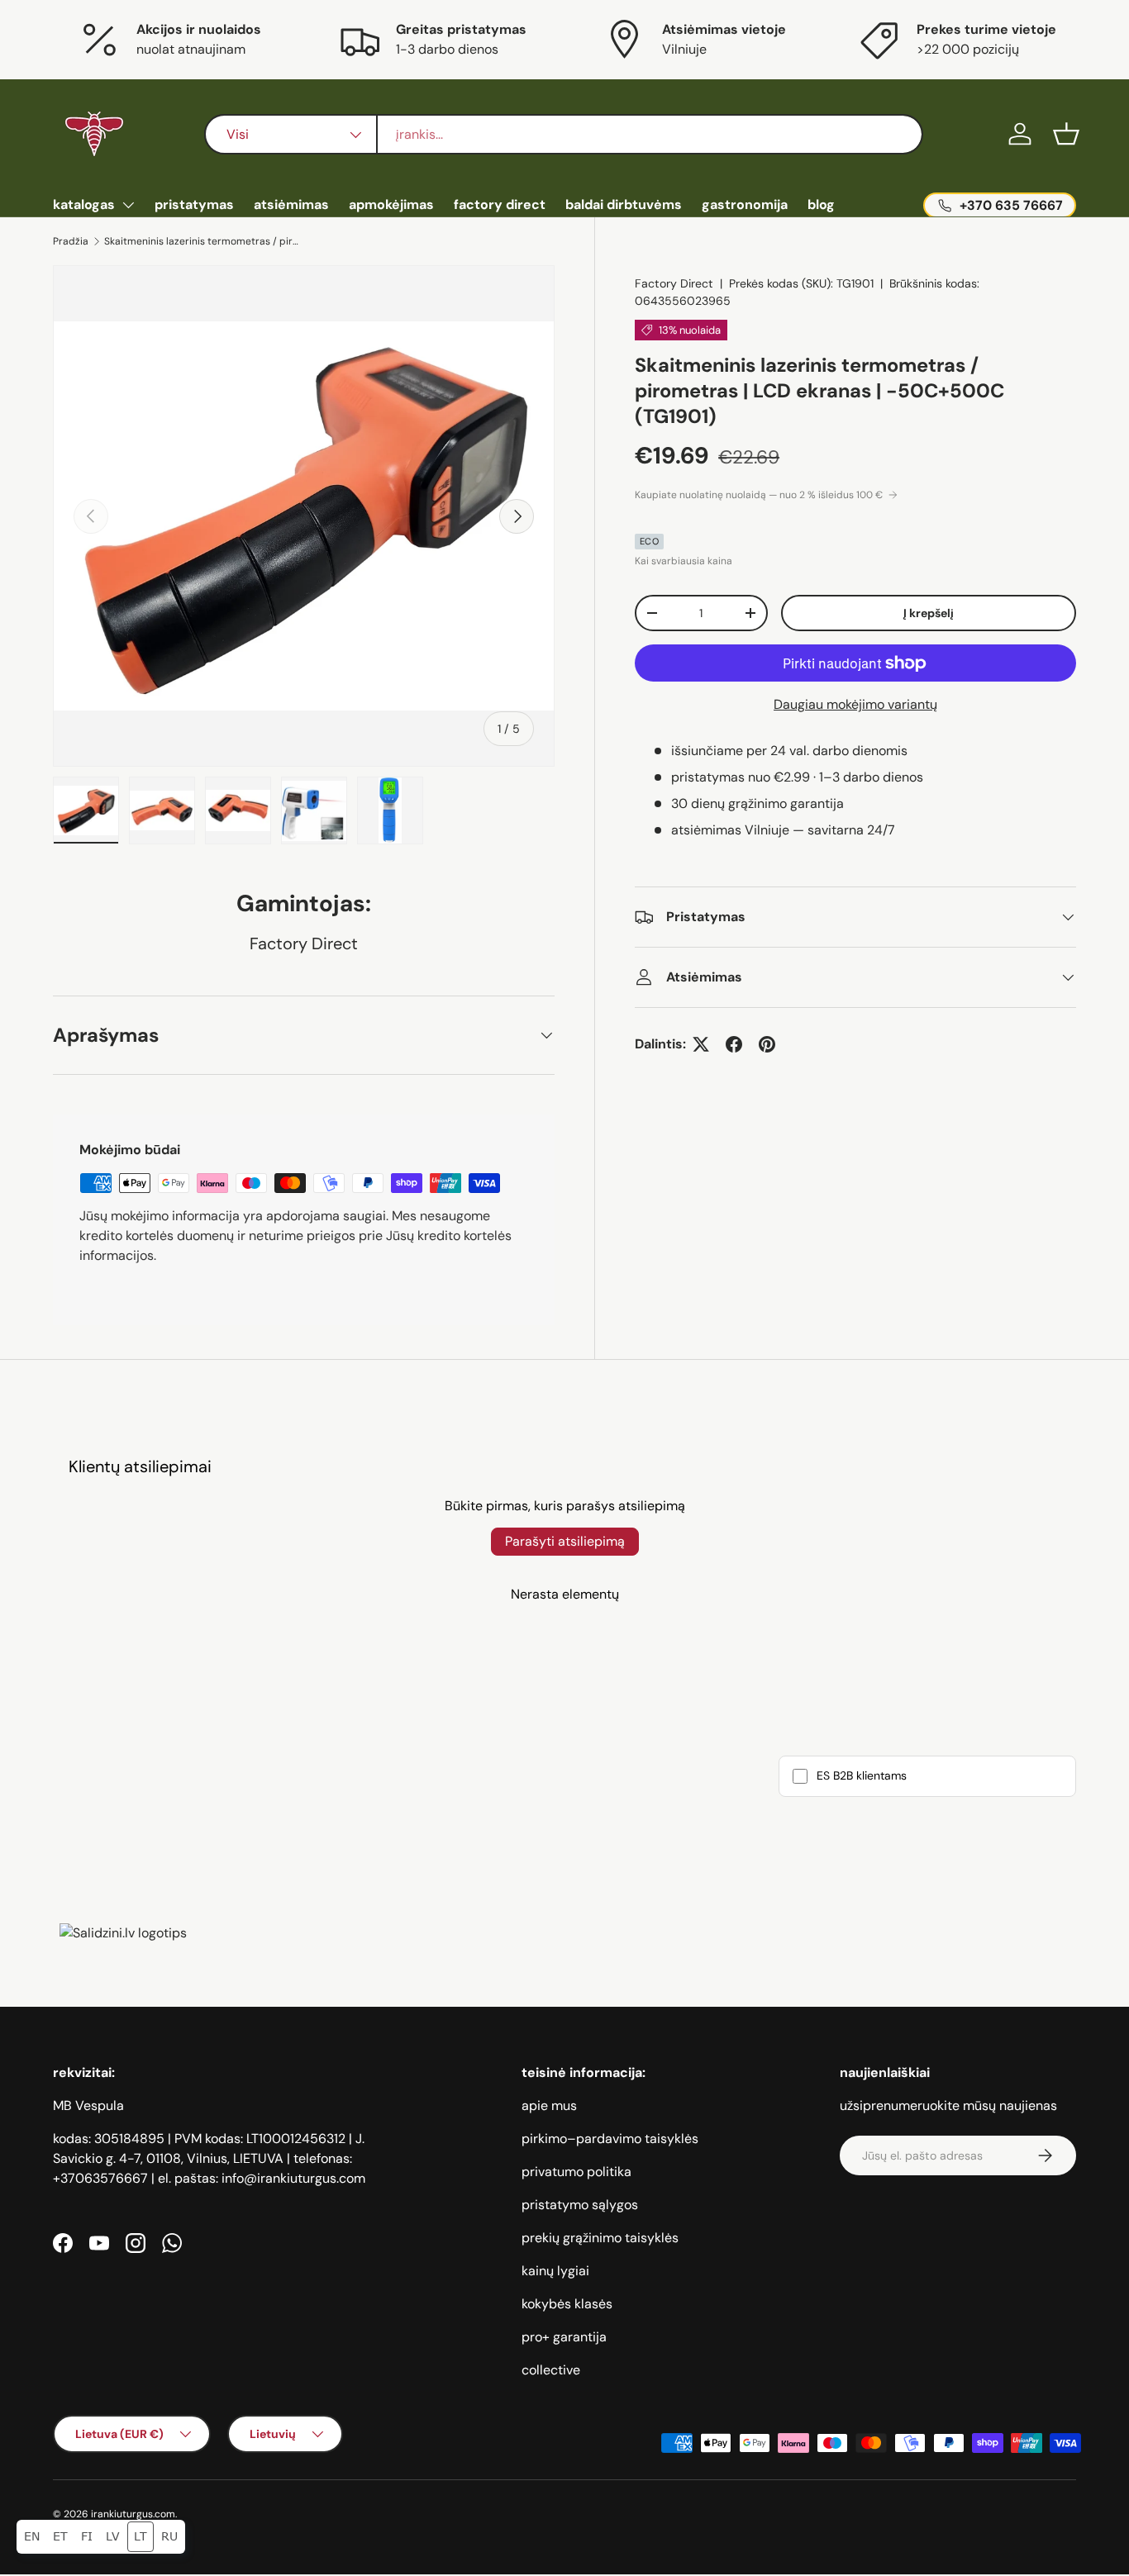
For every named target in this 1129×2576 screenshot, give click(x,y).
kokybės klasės (567, 2304)
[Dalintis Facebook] (734, 1044)
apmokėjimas (391, 204)
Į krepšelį (929, 613)
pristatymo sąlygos (580, 2205)
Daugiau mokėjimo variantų (855, 704)
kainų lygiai (555, 2271)
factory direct (500, 204)
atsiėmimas (291, 204)
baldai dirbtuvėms (624, 204)
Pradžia (71, 241)
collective (551, 2370)
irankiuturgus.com (133, 2514)
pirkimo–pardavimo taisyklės (610, 2139)
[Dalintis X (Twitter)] (701, 1044)
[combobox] (564, 134)
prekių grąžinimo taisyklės (600, 2238)
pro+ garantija (564, 2337)
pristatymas (194, 204)
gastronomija (745, 204)
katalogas (84, 204)
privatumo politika (576, 2172)
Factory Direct (674, 283)
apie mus (549, 2105)
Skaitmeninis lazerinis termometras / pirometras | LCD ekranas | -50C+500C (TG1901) (203, 241)
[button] (1066, 134)
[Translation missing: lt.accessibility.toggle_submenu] (128, 205)
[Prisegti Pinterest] (767, 1044)
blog (821, 204)
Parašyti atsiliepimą (565, 1541)
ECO (649, 541)
